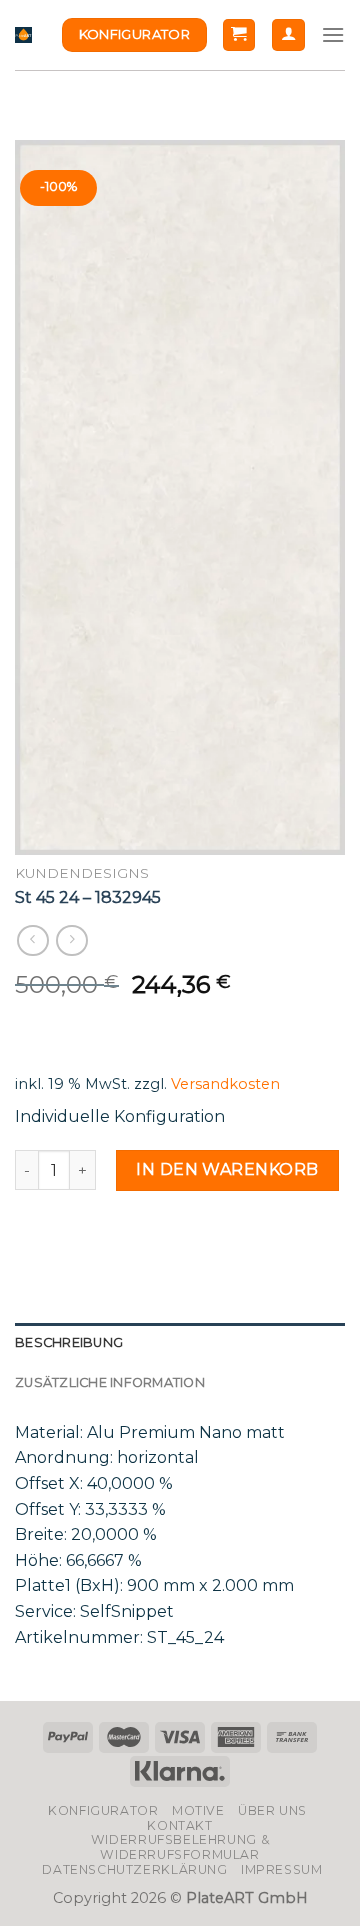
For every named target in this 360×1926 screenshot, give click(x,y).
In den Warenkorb (227, 1169)
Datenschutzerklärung (134, 1869)
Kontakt (179, 1825)
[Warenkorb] (239, 35)
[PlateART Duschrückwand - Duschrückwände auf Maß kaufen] (23, 35)
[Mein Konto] (288, 35)
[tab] (180, 1343)
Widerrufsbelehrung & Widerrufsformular (180, 1847)
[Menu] (333, 34)
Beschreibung (69, 1342)
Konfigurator (103, 1810)
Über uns (272, 1810)
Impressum (282, 1869)
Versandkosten (225, 1084)
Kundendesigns (82, 873)
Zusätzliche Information (110, 1382)
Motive (198, 1810)
